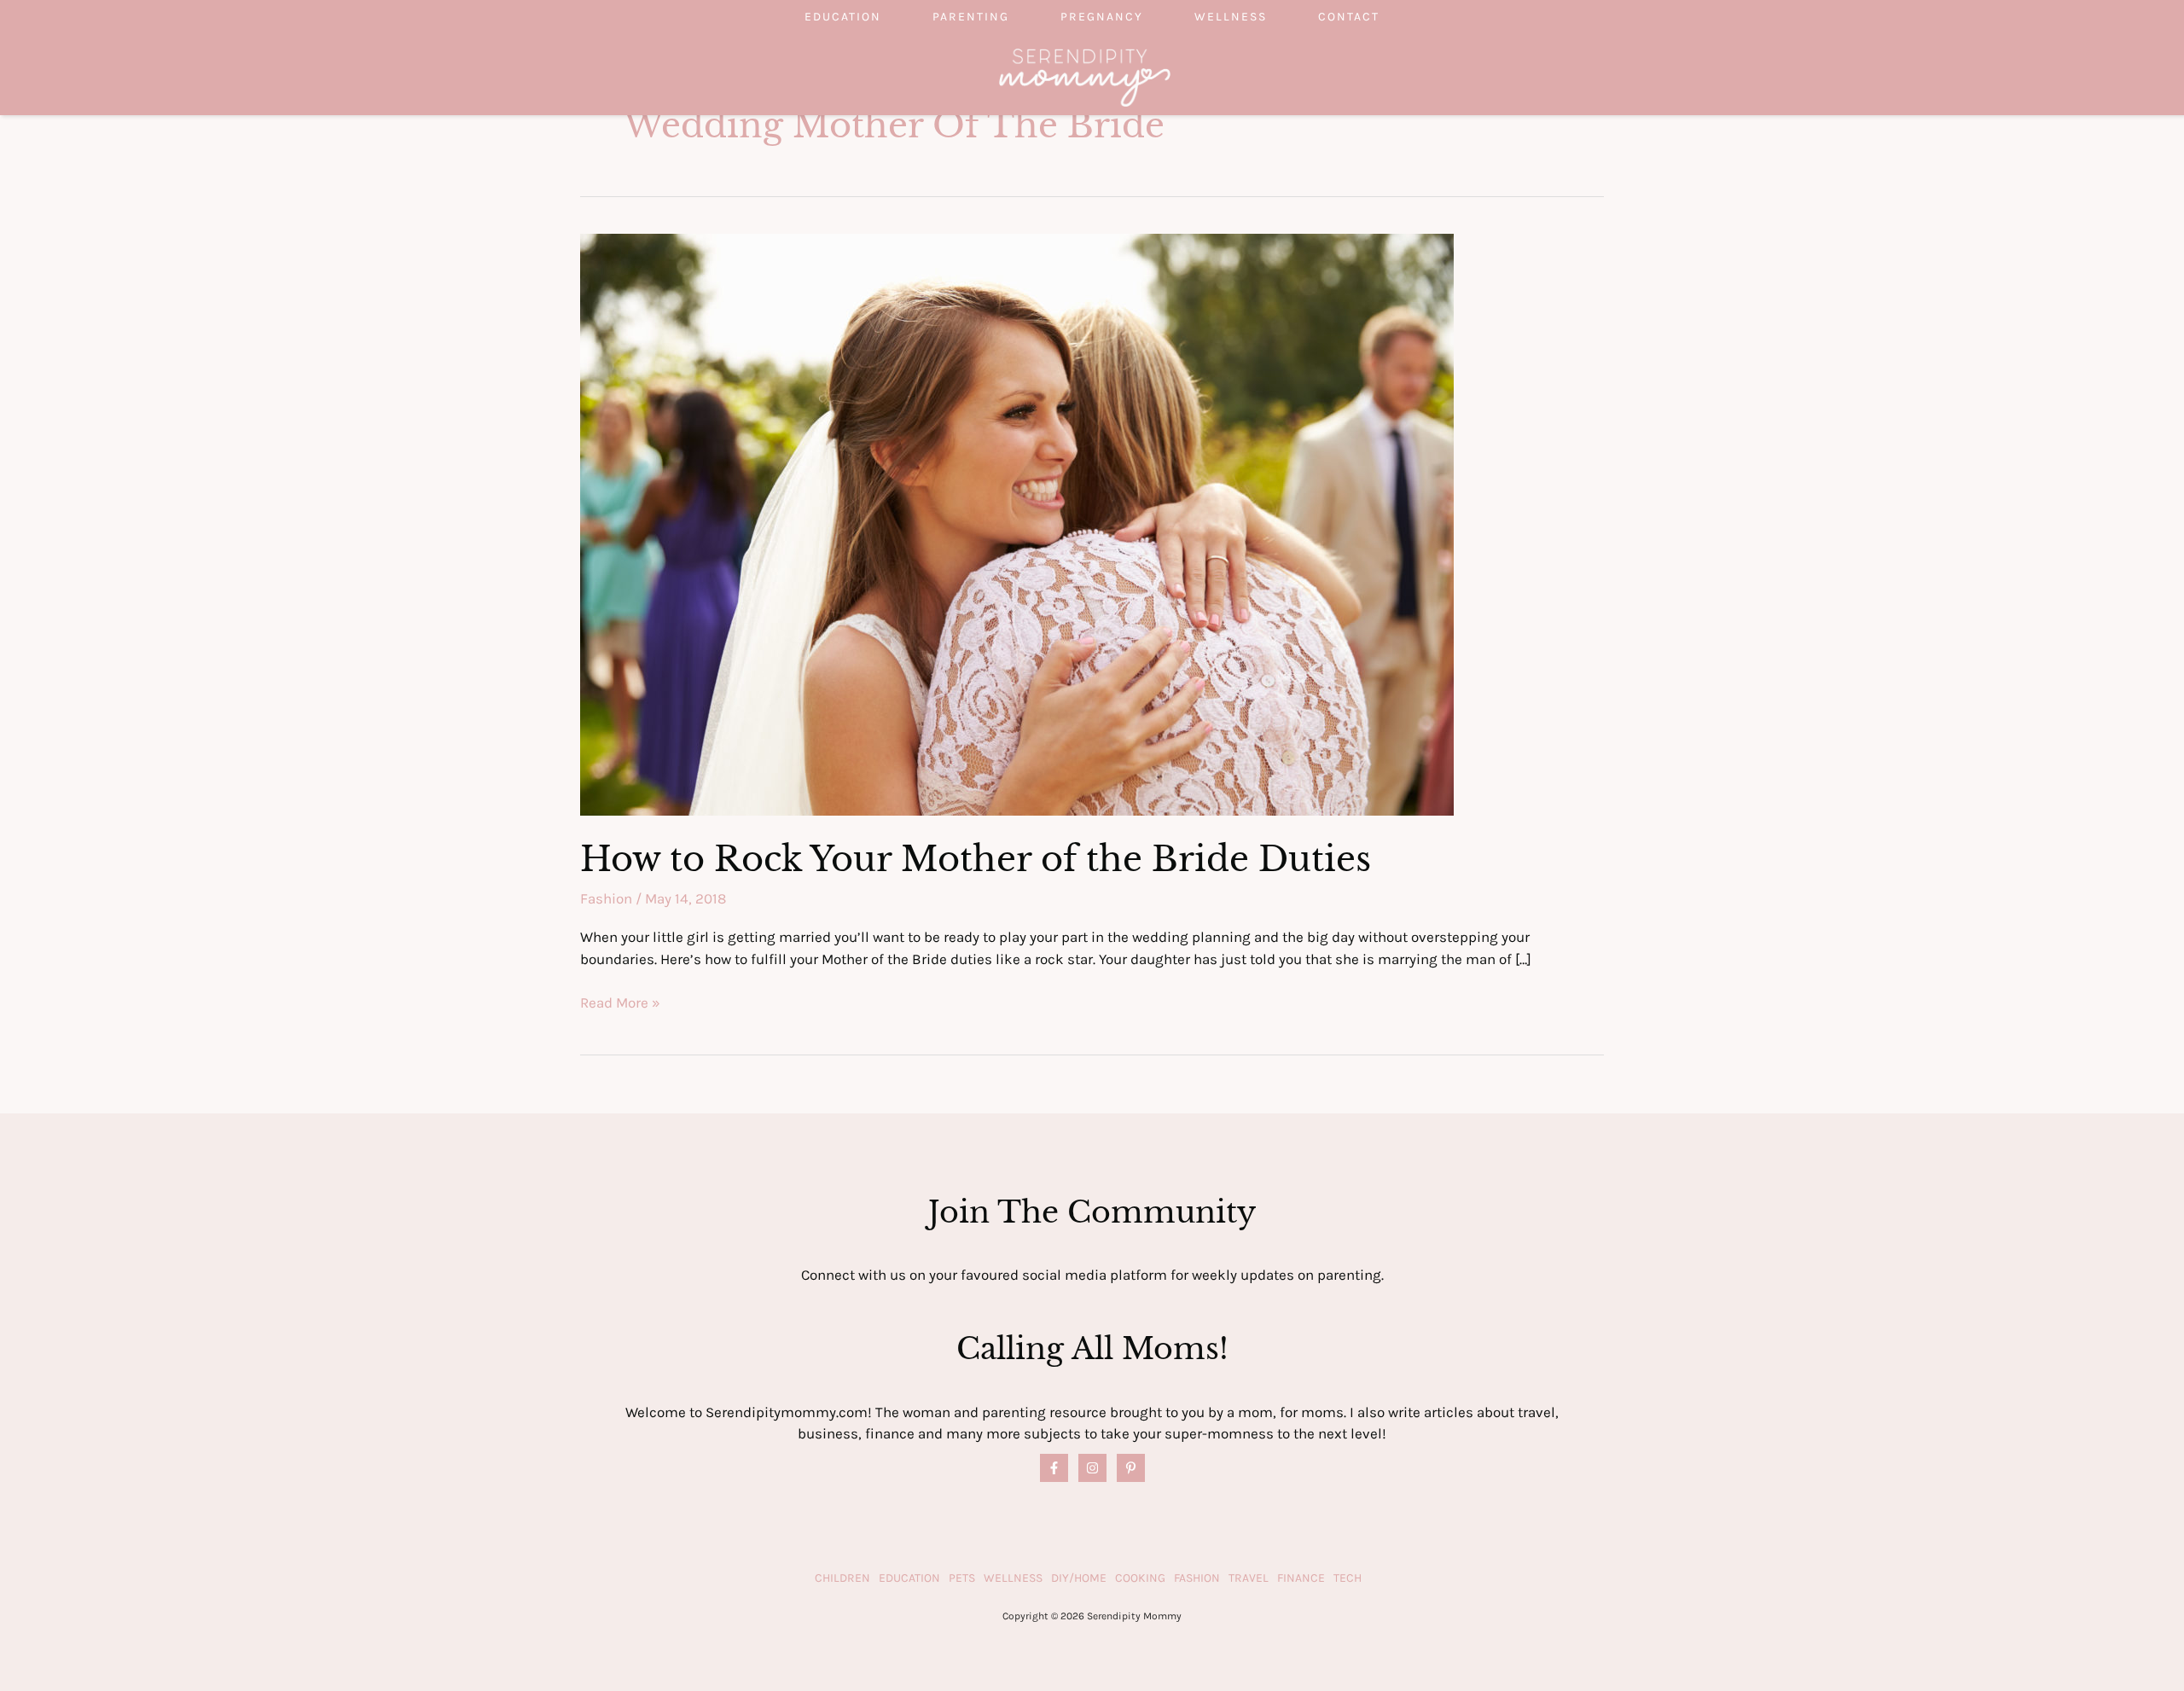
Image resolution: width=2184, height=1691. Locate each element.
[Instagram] (1092, 1468)
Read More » (620, 1004)
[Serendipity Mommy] (1085, 76)
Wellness (1231, 17)
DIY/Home (1079, 1578)
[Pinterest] (1131, 1468)
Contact (1349, 17)
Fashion (606, 898)
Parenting (971, 17)
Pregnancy (1102, 17)
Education (843, 17)
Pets (962, 1578)
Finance (1301, 1578)
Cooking (1140, 1578)
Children (842, 1578)
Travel (1249, 1578)
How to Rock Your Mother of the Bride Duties (976, 859)
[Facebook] (1054, 1468)
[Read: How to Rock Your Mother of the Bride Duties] (1017, 523)
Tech (1348, 1578)
